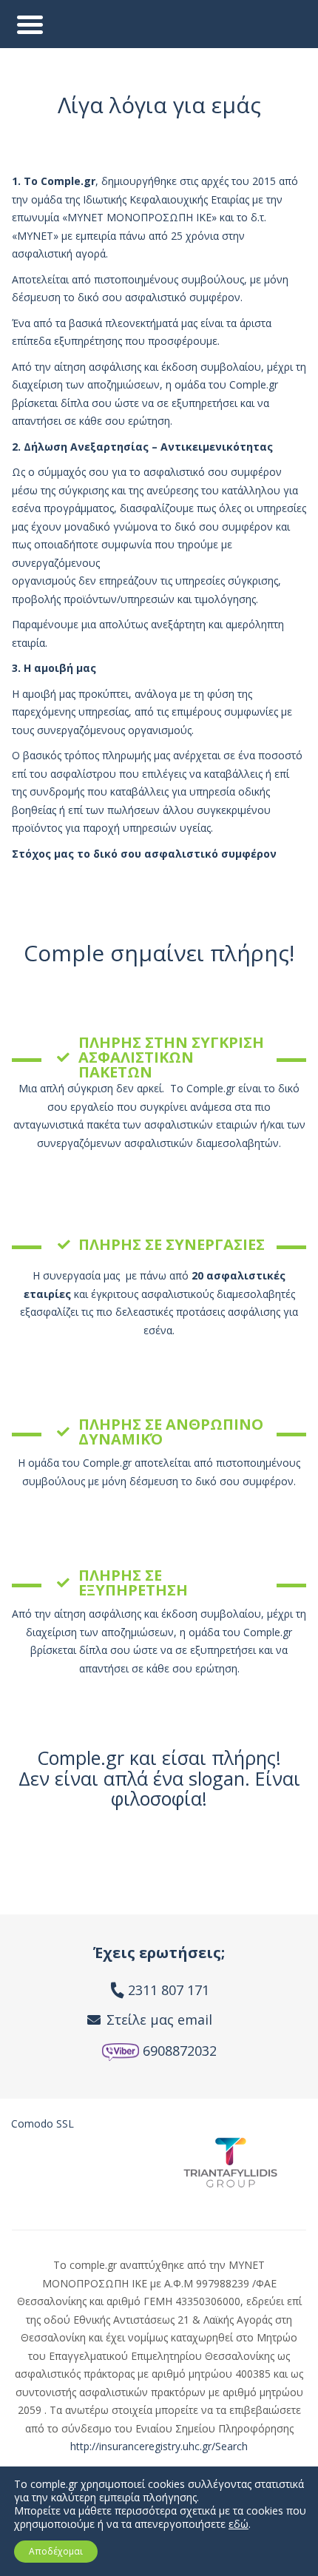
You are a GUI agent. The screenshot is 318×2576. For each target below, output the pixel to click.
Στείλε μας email (159, 2020)
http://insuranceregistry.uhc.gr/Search (159, 2446)
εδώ (238, 2524)
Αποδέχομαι (56, 2551)
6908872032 (178, 2051)
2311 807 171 (169, 1990)
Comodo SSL (43, 2123)
